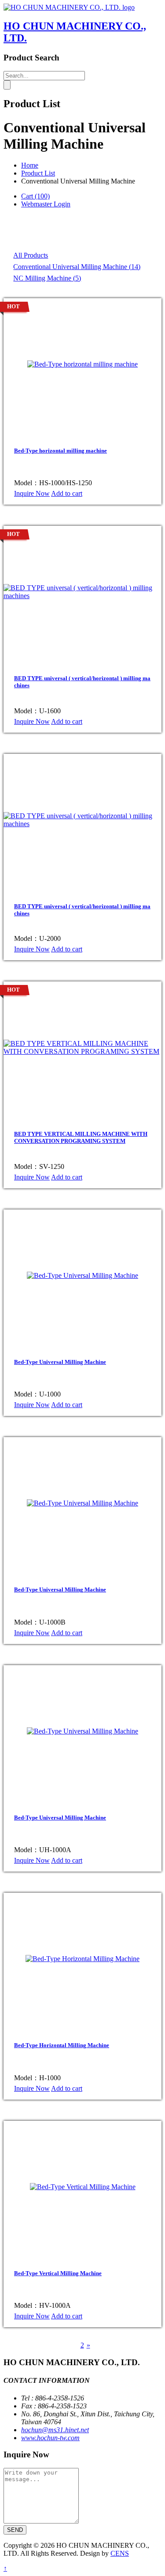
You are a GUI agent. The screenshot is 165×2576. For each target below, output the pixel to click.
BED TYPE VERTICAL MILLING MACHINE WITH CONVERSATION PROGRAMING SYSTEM (81, 1137)
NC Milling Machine (47, 278)
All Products (31, 255)
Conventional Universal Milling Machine (77, 267)
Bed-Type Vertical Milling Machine (58, 2273)
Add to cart (67, 493)
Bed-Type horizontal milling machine (60, 451)
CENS (120, 2553)
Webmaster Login (46, 204)
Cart (35, 196)
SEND (15, 2530)
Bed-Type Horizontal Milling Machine (62, 2045)
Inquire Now (32, 493)
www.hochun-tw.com (50, 2438)
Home (30, 165)
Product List (38, 173)
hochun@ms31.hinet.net (55, 2430)
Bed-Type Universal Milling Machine (60, 1362)
